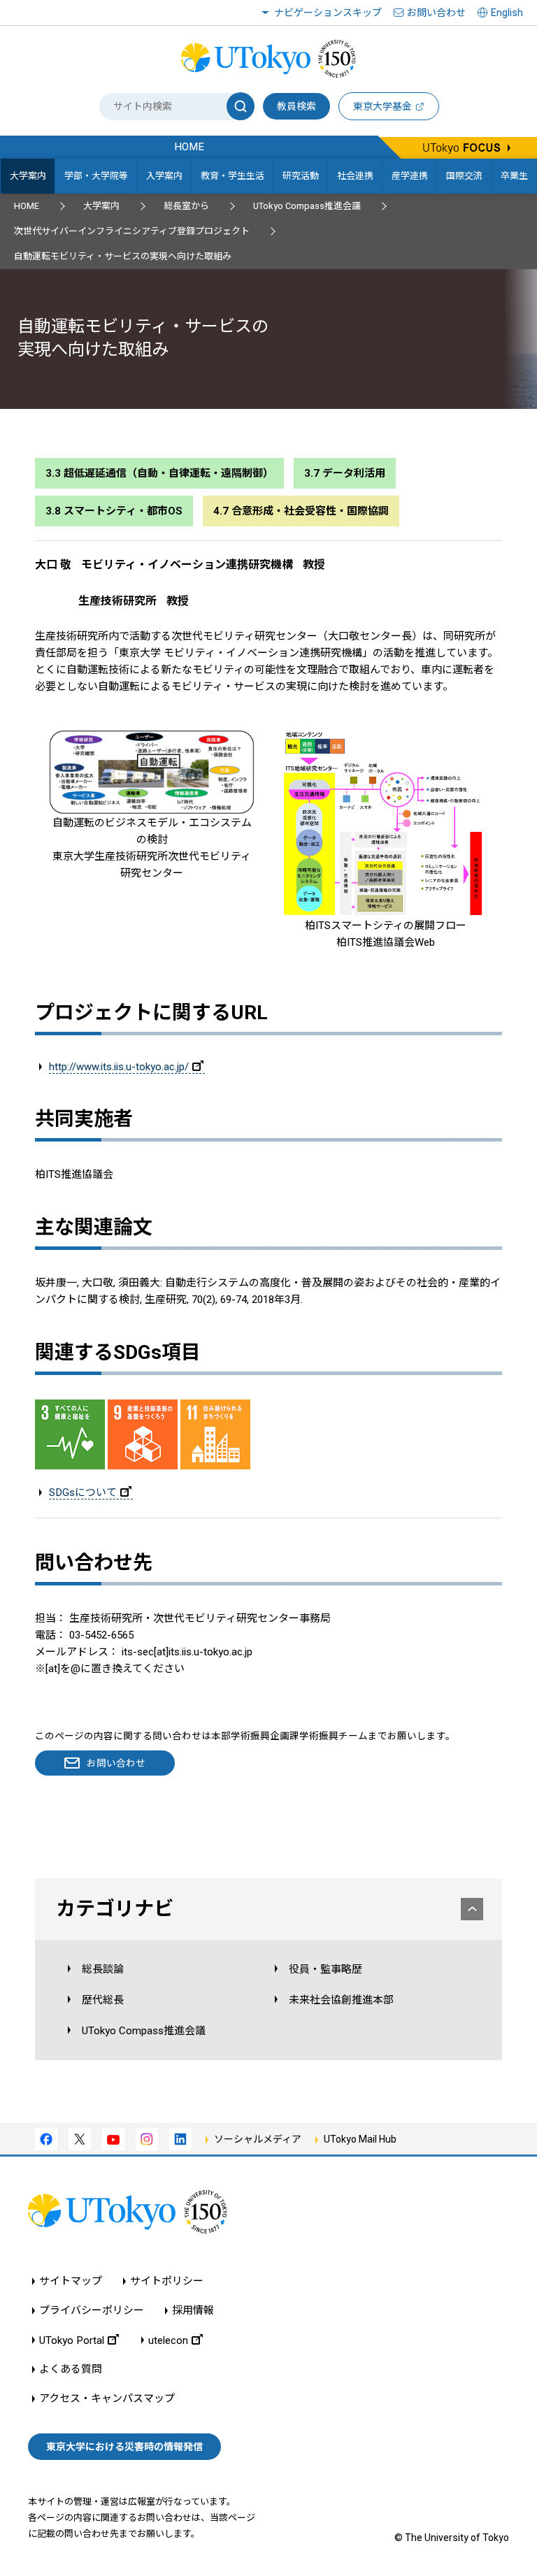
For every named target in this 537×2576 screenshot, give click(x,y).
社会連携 (355, 176)
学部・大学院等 (96, 176)
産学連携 (410, 176)
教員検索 (296, 106)
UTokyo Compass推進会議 (307, 206)
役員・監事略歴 (325, 1969)
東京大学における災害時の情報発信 (124, 2447)
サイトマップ (71, 2281)
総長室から (186, 206)
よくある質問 (71, 2369)
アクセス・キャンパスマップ (107, 2399)
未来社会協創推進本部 (341, 2000)
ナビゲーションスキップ (328, 13)
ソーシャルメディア (258, 2139)
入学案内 (164, 176)
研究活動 (301, 176)
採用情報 (193, 2311)
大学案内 (28, 176)
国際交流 (464, 176)
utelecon (168, 2340)
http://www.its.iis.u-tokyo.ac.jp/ (119, 1067)
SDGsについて (83, 1492)
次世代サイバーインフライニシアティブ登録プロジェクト (132, 231)
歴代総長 (103, 2000)
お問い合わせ (436, 13)
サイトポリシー (167, 2281)
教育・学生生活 (232, 176)
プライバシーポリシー (92, 2311)
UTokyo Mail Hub (360, 2139)
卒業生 (514, 176)
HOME (27, 206)
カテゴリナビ (115, 1909)
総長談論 (103, 1969)
